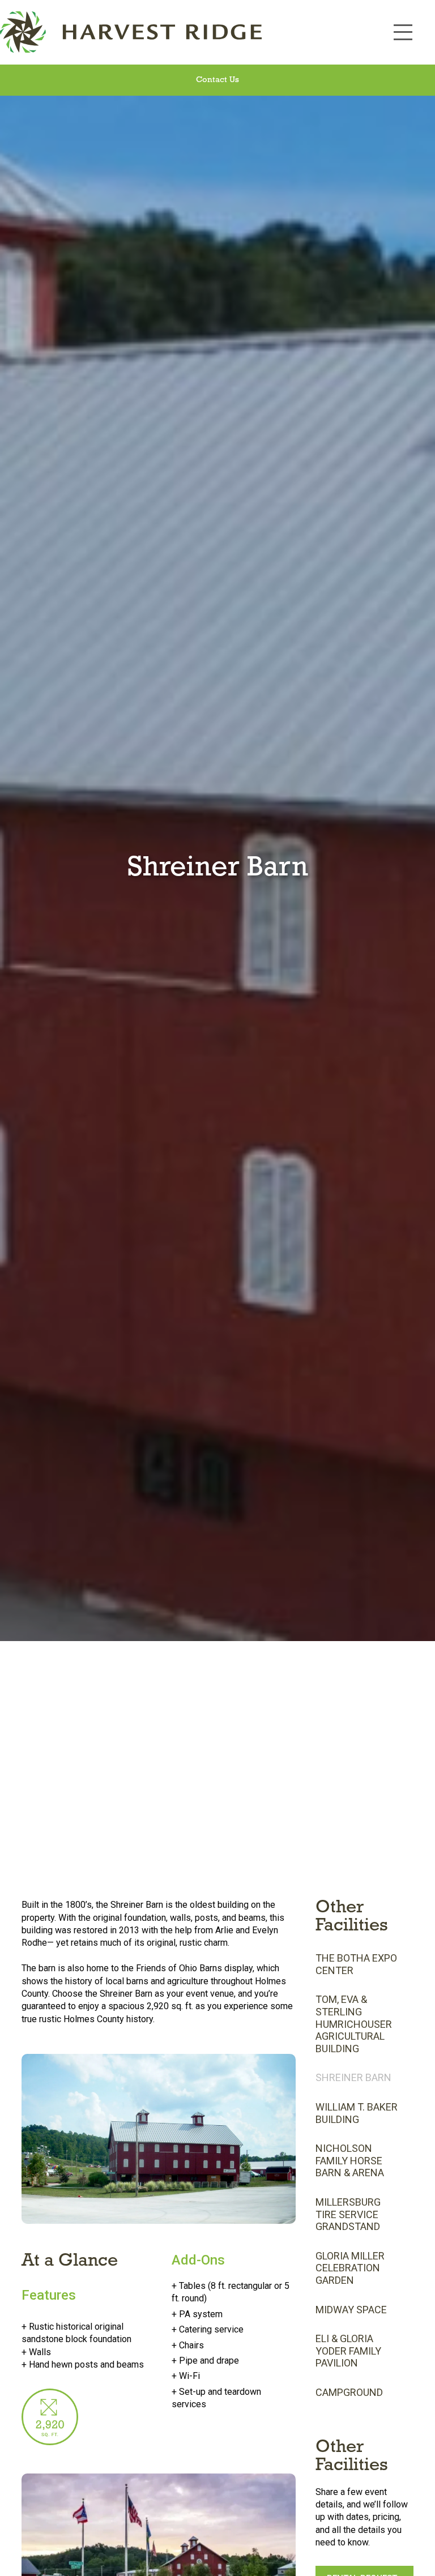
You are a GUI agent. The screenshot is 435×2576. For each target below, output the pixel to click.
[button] (403, 32)
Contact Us (217, 80)
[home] (191, 32)
